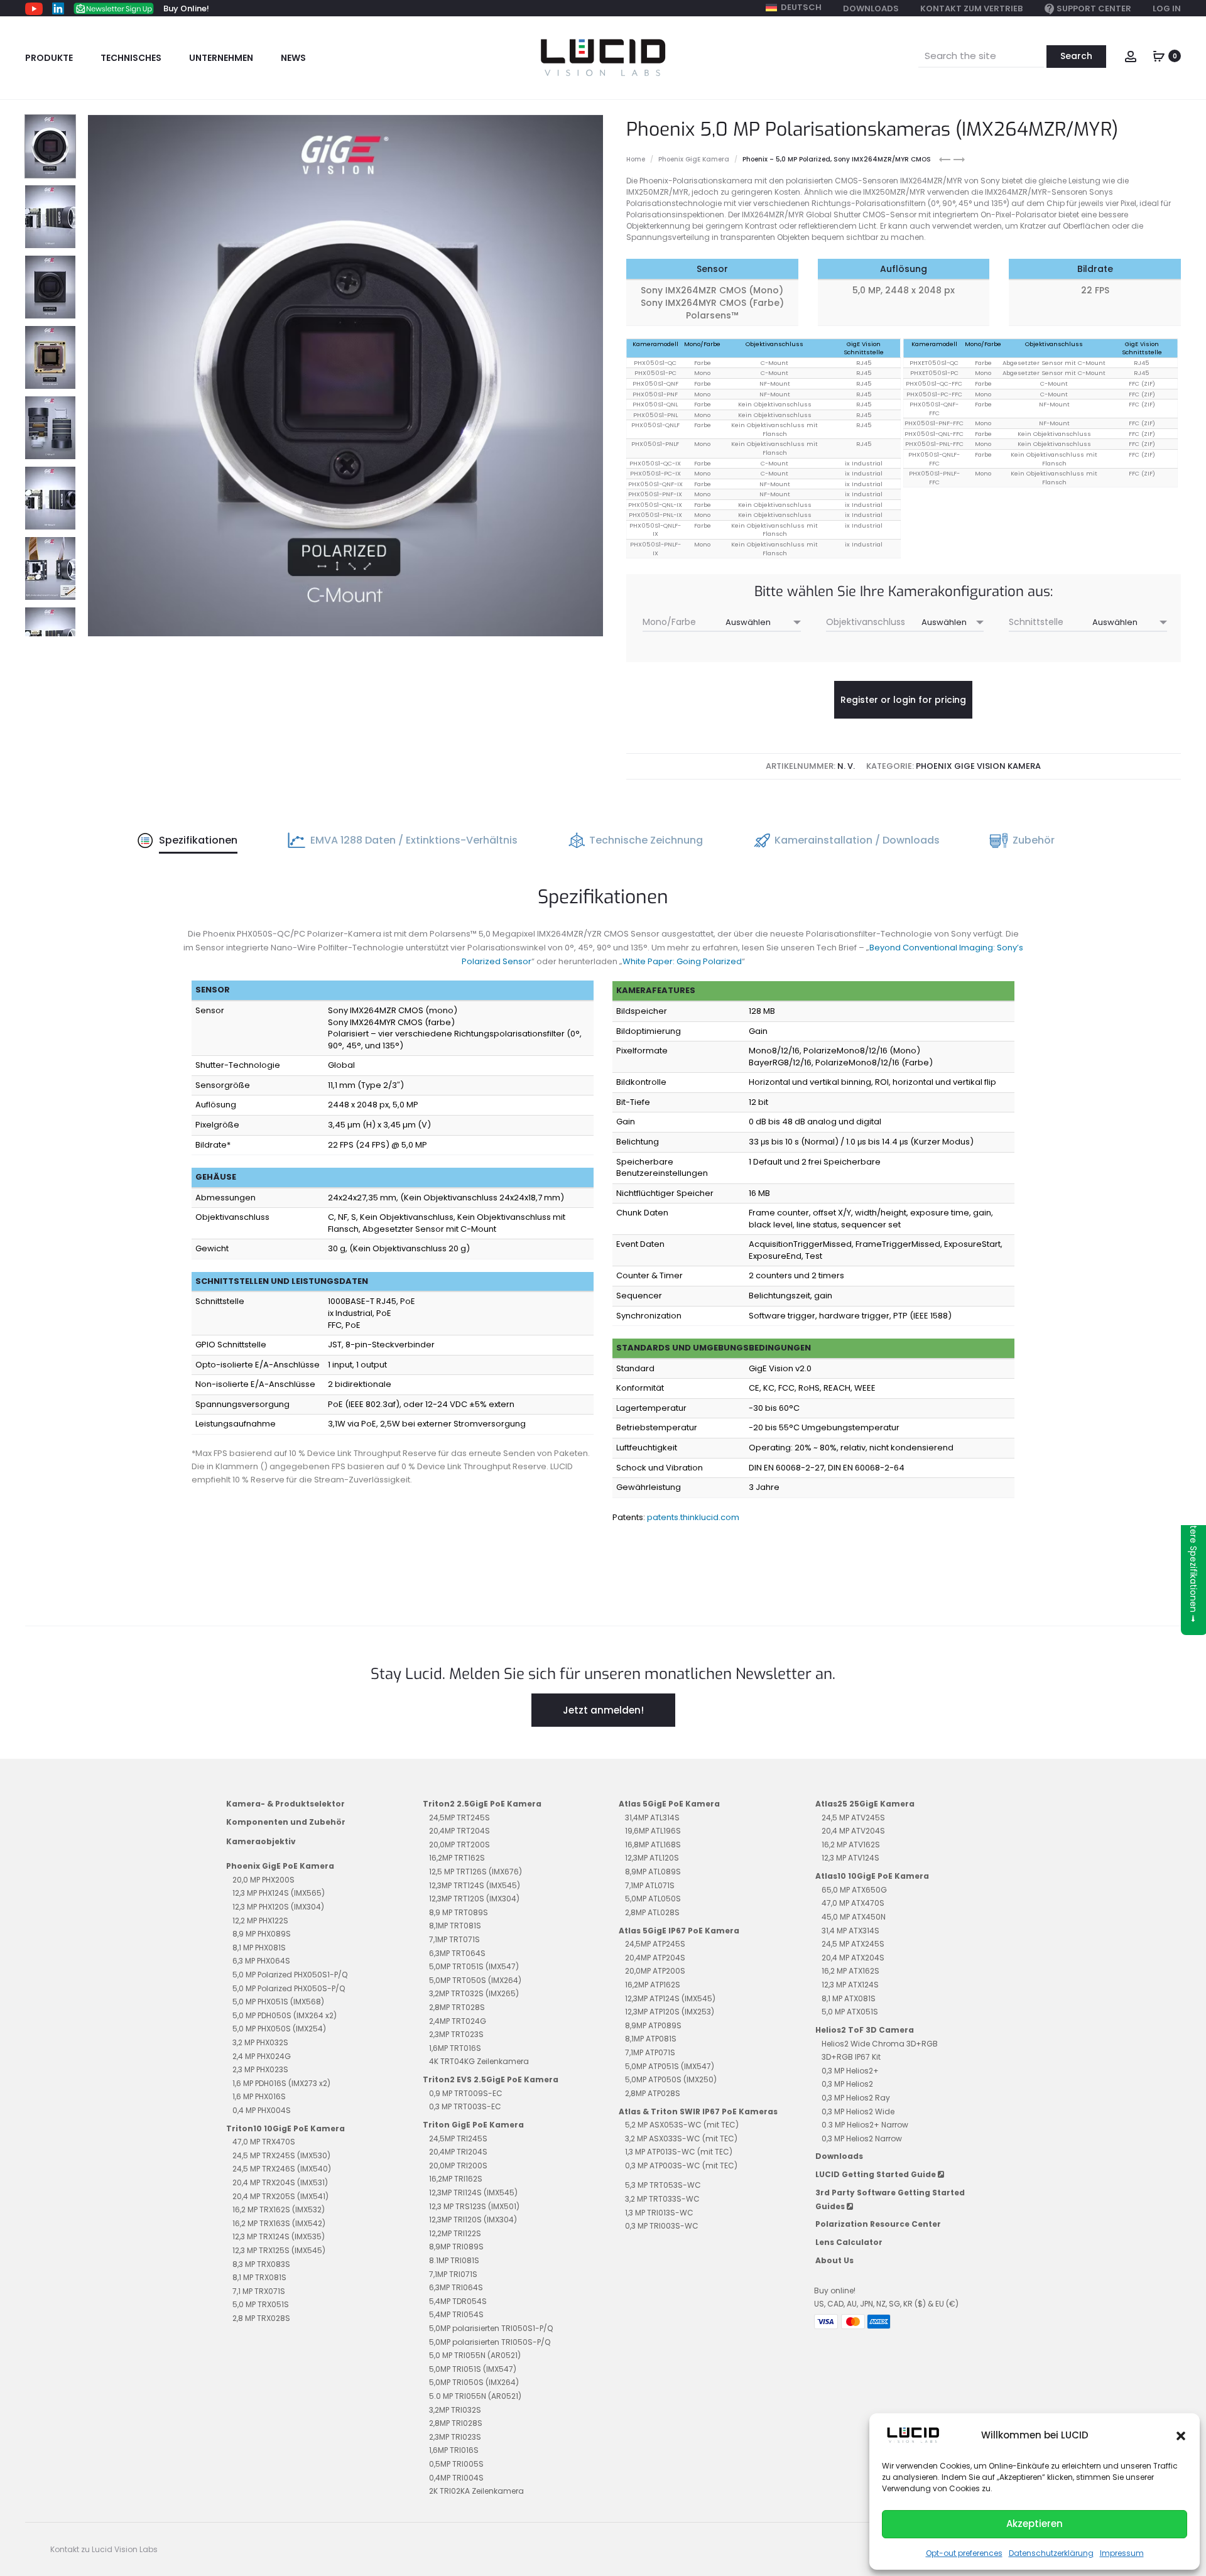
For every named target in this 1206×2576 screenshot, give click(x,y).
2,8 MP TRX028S (261, 2318)
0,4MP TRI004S (456, 2478)
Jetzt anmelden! (603, 1710)
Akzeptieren (1035, 2524)
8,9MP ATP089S (653, 2025)
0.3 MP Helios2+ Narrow (865, 2125)
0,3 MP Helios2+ (850, 2071)
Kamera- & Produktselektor (285, 1804)
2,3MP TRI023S (455, 2437)
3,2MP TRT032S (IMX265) (474, 1993)
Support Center (1094, 8)
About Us (834, 2260)
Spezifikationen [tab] (198, 840)
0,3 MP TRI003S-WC (662, 2226)
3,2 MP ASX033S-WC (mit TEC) (681, 2139)
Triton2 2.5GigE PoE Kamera (482, 1804)
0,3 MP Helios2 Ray (856, 2098)
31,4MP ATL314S (652, 1818)
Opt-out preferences (964, 2553)
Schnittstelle (1036, 622)
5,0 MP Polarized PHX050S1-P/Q (290, 1975)
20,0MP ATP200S (655, 1971)
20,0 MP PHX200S (263, 1880)
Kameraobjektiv (261, 1841)
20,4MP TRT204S (459, 1831)
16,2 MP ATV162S (851, 1845)
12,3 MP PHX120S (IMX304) (278, 1907)
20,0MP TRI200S (458, 2166)
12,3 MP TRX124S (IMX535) (279, 2236)
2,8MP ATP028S (653, 2093)
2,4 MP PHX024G (262, 2056)
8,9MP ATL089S (653, 1872)
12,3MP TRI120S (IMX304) (473, 2220)
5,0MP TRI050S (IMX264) (474, 2382)
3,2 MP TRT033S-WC (662, 2199)
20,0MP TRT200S (459, 1845)
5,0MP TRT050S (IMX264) (475, 1980)
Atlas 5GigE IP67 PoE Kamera (679, 1931)
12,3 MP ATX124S (850, 1985)
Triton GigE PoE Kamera (473, 2125)
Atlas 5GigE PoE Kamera (669, 1804)
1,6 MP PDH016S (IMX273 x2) (281, 2083)
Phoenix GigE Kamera (694, 159)
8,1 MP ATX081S (849, 1998)
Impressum (1122, 2553)
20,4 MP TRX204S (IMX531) (280, 2182)
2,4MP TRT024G (458, 2021)
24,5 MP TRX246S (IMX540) (282, 2169)
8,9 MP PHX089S (262, 1934)
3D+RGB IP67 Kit (851, 2057)
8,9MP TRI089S (456, 2247)
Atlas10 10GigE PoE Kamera (872, 1876)
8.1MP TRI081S (454, 2260)
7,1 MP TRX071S (259, 2291)
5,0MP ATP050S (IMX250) (671, 2079)
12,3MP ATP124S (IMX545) (670, 1998)
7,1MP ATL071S (650, 1885)
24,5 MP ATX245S (853, 1944)
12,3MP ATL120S (652, 1858)
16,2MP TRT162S (457, 1858)
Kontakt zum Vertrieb (971, 8)
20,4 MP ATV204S (853, 1831)
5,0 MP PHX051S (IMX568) (278, 2002)
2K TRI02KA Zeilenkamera (476, 2491)
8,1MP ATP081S (651, 2039)
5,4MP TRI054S (456, 2314)
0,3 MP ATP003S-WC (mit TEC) (681, 2166)
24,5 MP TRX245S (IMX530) (281, 2155)
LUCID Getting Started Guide (877, 2174)
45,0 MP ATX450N (854, 1917)
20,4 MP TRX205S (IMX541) (280, 2196)
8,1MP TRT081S (455, 1926)
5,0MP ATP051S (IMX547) (670, 2066)
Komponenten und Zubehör (286, 1822)
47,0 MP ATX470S (853, 1903)
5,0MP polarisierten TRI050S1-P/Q (491, 2328)
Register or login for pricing (903, 700)
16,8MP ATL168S (653, 1845)
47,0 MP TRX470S (264, 2142)
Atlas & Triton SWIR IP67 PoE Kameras (698, 2111)
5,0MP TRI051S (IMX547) (473, 2369)
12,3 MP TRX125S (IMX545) (279, 2250)
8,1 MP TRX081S (259, 2277)
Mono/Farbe (669, 622)
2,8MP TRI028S (456, 2423)
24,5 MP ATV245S (853, 1818)
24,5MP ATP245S (655, 1944)
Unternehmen (221, 58)
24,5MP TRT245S (459, 1818)
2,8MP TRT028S (457, 2007)
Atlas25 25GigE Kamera (865, 1804)
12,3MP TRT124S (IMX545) (475, 1885)
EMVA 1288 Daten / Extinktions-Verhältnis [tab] (414, 840)
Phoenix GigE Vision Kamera (978, 766)
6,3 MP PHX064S (261, 1961)
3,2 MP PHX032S (260, 2042)
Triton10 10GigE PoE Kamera (285, 2128)
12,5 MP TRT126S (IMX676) (475, 1872)
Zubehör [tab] (1034, 840)
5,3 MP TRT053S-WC (663, 2185)
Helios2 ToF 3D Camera (865, 2030)
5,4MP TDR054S (458, 2301)
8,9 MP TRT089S (459, 1912)
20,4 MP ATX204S (853, 1958)
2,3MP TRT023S (456, 2034)
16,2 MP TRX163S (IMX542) (279, 2223)
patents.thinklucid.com (693, 1517)
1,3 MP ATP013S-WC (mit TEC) (679, 2152)
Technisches (131, 58)
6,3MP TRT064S (457, 1953)
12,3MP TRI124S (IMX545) (473, 2193)
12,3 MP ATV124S (850, 1858)
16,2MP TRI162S (456, 2179)
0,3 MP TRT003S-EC (465, 2106)
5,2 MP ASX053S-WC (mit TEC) (682, 2125)
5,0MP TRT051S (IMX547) (474, 1966)
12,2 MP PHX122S (260, 1921)
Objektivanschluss (866, 622)
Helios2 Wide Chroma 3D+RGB (880, 2044)
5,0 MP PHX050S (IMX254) (279, 2029)
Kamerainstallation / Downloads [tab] (857, 840)
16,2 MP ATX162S (850, 1971)
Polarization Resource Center (878, 2224)
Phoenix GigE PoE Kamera (280, 1866)
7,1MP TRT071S (454, 1939)
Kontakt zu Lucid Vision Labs (104, 2549)
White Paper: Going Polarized (682, 961)
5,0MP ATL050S (653, 1899)
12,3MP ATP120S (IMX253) (670, 2012)
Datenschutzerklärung (1051, 2553)
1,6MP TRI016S (454, 2450)
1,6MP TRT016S (455, 2048)
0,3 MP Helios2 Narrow (862, 2139)
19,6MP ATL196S (653, 1831)
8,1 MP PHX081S (259, 1948)
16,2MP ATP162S (653, 1985)
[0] (1159, 55)
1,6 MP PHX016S (259, 2096)
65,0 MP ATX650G (854, 1890)
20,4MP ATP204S (655, 1958)
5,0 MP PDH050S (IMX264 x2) (285, 2015)
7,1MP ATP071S (650, 2052)
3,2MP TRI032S (455, 2410)
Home (636, 159)
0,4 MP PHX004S (262, 2110)
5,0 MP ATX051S (850, 2012)
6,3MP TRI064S (456, 2287)
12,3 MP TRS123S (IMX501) (474, 2206)
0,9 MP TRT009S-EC (466, 2093)
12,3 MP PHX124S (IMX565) (279, 1893)
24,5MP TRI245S (458, 2139)
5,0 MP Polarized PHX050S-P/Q (289, 1988)
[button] (1181, 2435)
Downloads (871, 8)
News (293, 58)
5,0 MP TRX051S (261, 2304)
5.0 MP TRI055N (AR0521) (475, 2396)
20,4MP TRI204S (458, 2152)
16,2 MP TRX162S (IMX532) (279, 2209)
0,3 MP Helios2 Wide (858, 2111)
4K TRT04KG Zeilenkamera (479, 2061)
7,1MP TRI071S (453, 2274)
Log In (1167, 8)
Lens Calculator (849, 2242)
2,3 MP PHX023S (260, 2069)
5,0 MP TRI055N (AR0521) (475, 2355)
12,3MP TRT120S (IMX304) (474, 1899)
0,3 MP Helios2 (847, 2084)
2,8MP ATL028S (652, 1912)
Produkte (49, 58)
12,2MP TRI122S (455, 2233)
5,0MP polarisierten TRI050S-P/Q (490, 2342)
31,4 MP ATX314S (850, 1931)
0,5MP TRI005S (456, 2464)
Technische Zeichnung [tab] (646, 840)
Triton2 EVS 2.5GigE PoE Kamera (491, 2079)
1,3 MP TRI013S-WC (659, 2213)
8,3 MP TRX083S (261, 2264)
